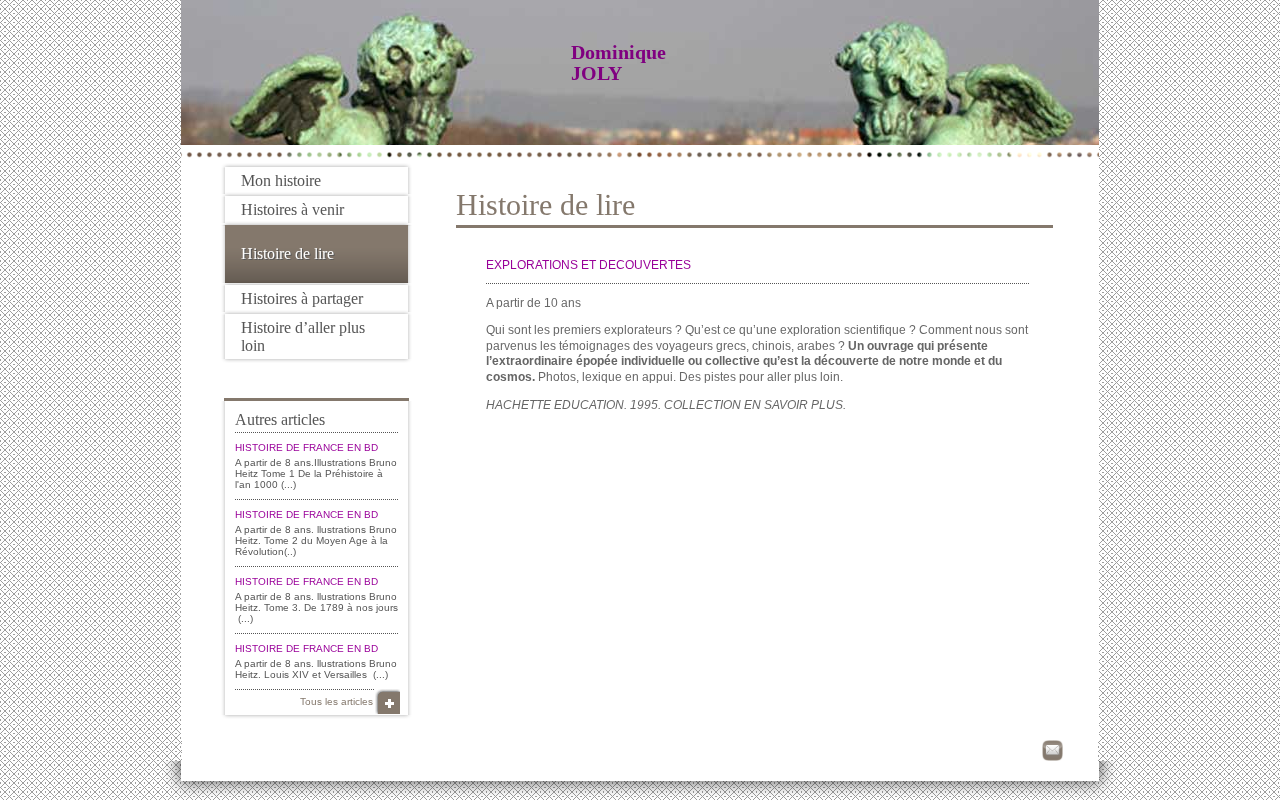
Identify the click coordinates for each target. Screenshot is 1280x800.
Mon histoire (281, 180)
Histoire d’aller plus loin (303, 336)
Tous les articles (336, 701)
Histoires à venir (292, 209)
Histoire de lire (287, 253)
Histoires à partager (302, 298)
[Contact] (1052, 750)
